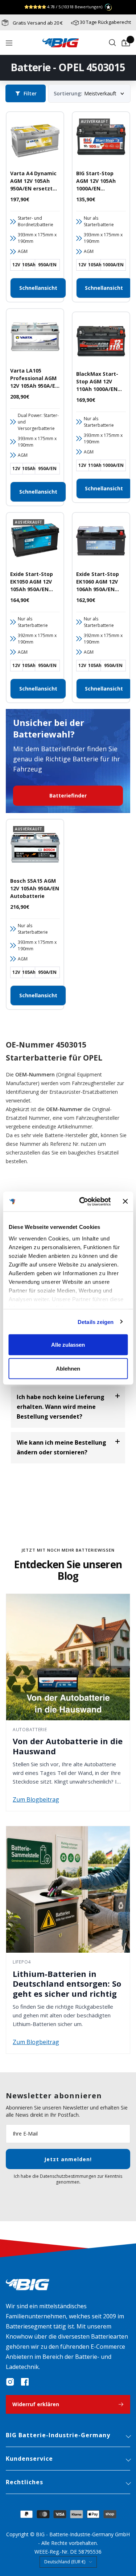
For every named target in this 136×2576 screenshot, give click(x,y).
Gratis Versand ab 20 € (37, 23)
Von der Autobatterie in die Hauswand (68, 1746)
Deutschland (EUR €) (65, 2562)
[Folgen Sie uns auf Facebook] (25, 2382)
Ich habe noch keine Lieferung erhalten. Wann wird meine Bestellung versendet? (61, 1407)
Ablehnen (68, 1368)
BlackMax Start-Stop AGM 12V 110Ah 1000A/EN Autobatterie (97, 382)
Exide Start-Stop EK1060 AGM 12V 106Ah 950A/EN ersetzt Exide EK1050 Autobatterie (98, 582)
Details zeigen (96, 1322)
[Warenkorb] (126, 43)
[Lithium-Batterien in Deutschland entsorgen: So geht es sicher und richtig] (68, 1889)
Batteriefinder (68, 795)
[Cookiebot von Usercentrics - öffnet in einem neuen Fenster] (82, 1201)
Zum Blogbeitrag (36, 1799)
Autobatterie (30, 1730)
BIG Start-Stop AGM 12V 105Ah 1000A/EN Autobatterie (96, 181)
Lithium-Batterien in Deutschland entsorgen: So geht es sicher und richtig (67, 1984)
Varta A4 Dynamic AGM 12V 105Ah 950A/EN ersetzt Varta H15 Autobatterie (33, 181)
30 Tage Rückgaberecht (105, 22)
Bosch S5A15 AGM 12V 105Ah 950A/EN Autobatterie (35, 888)
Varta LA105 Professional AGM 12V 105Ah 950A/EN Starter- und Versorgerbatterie (35, 378)
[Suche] (112, 43)
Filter (30, 93)
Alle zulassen (68, 1345)
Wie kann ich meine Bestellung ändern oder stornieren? (61, 1447)
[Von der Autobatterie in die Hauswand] (68, 1657)
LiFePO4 (22, 1962)
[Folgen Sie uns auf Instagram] (10, 2382)
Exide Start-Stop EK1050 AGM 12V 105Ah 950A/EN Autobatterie (32, 582)
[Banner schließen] (125, 1201)
